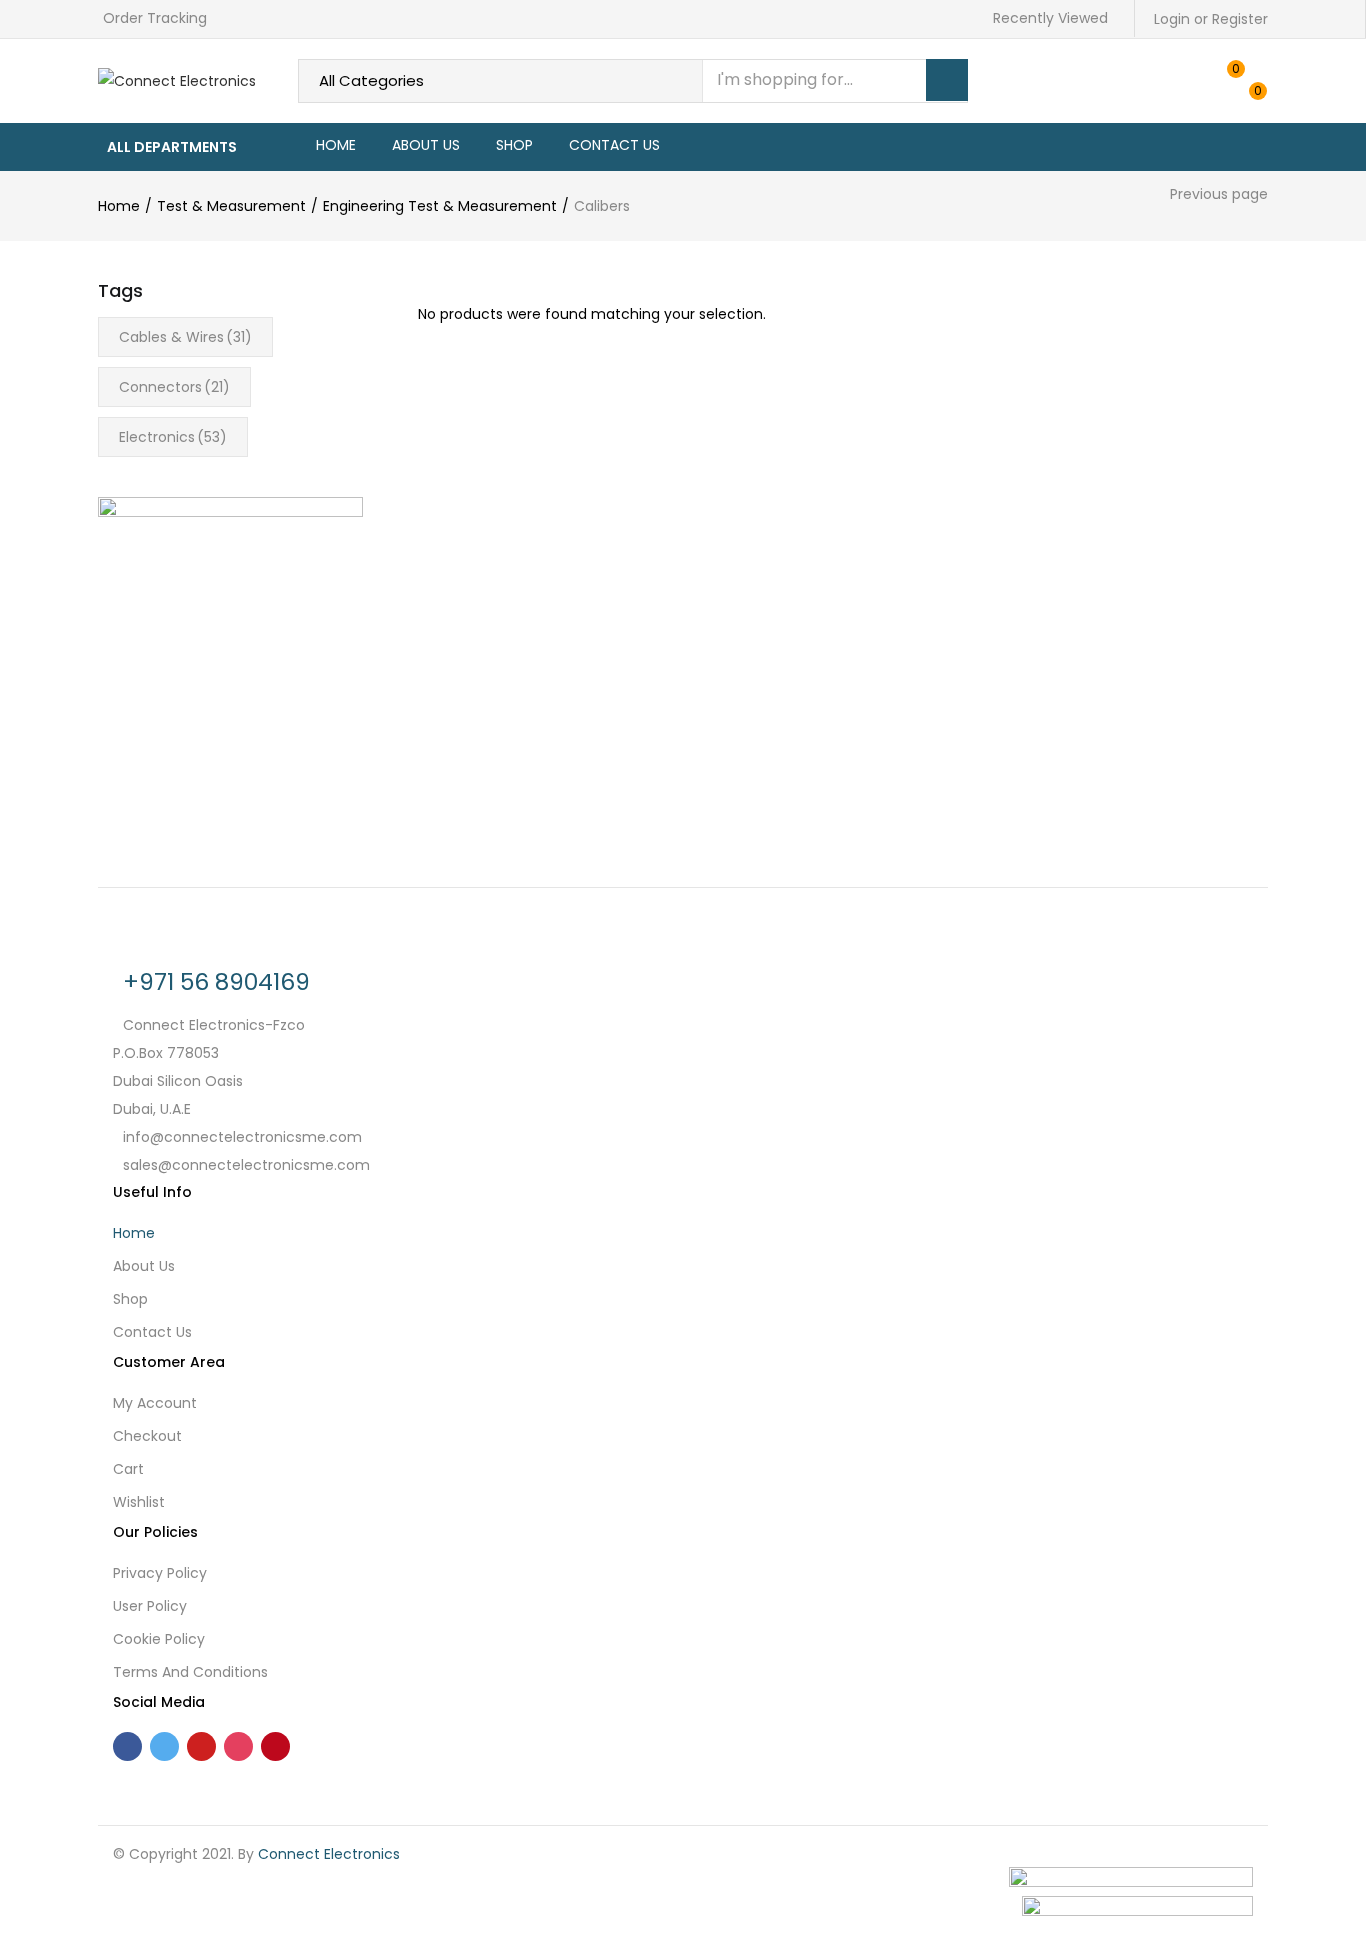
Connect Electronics (329, 1854)
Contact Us (614, 145)
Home (336, 145)
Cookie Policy (159, 1639)
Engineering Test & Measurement (440, 206)
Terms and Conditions (190, 1672)
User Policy (150, 1606)
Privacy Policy (160, 1573)
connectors (174, 387)
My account (155, 1403)
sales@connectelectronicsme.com (246, 1165)
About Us (426, 145)
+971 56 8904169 (216, 982)
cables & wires (185, 337)
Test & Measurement (231, 206)
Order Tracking (155, 18)
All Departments (172, 147)
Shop (514, 145)
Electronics (173, 437)
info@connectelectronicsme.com (242, 1137)
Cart (128, 1469)
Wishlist (139, 1502)
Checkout (147, 1436)
